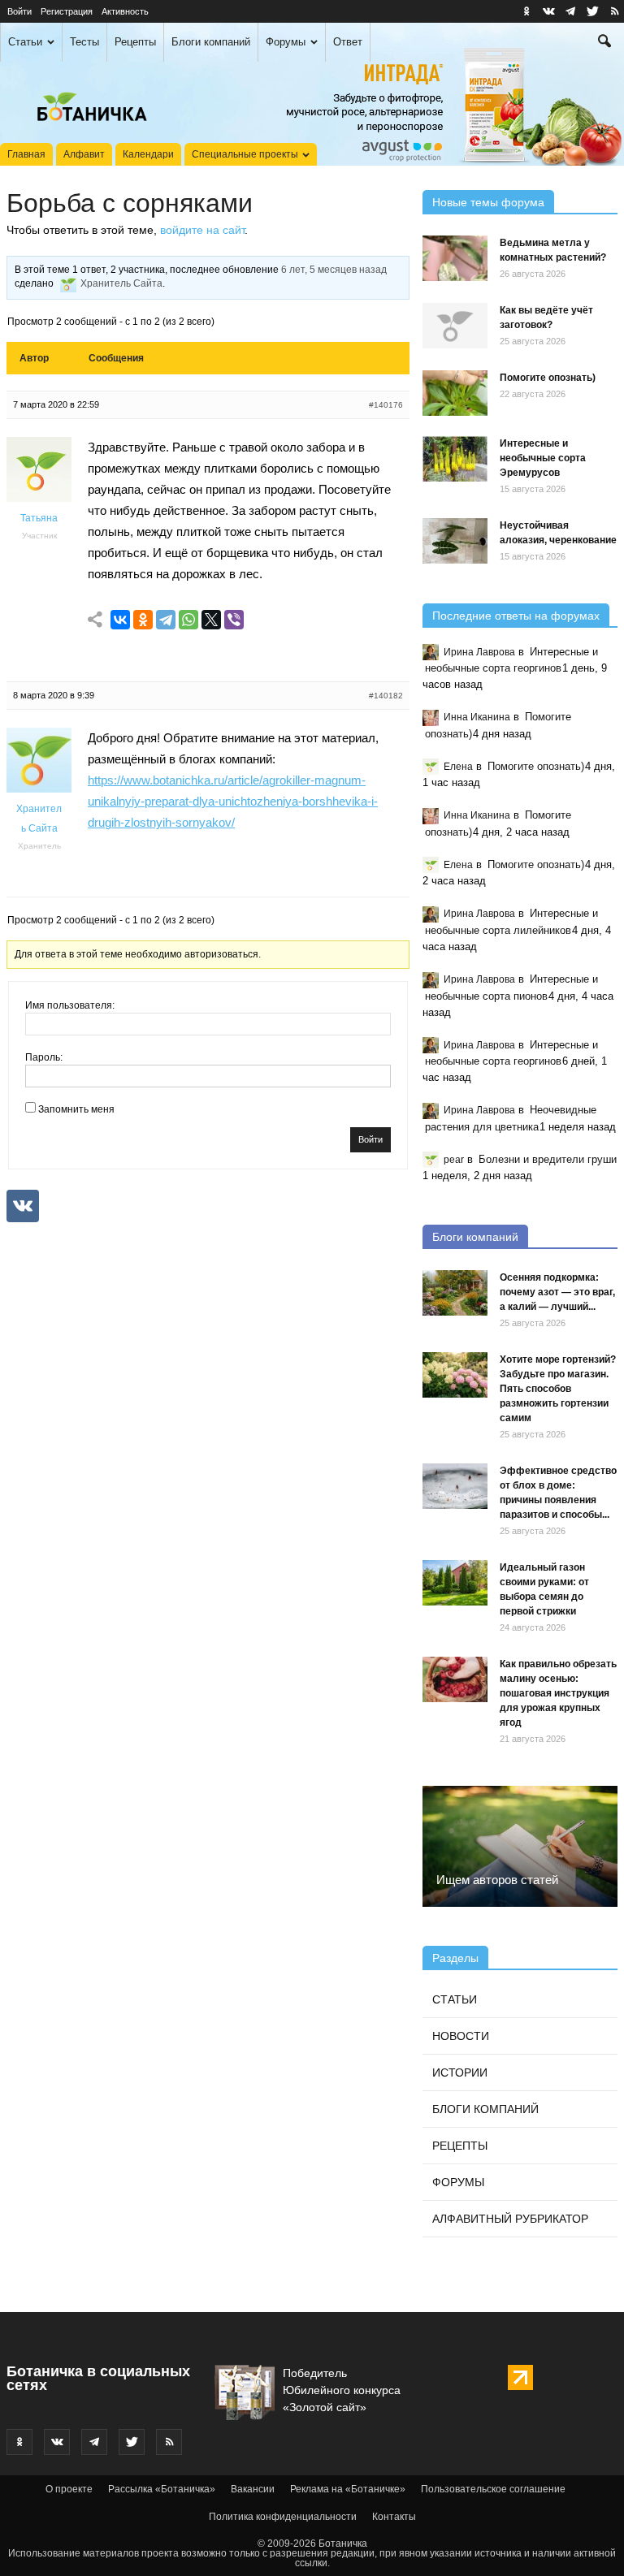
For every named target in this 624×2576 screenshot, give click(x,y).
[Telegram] (166, 620)
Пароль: (44, 1057)
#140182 (386, 696)
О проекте (69, 2489)
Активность (125, 11)
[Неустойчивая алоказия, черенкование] (455, 541)
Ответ (348, 42)
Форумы (286, 42)
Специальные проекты (245, 154)
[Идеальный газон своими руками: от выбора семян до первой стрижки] (455, 1583)
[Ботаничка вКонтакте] (548, 11)
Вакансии (253, 2489)
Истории (460, 2072)
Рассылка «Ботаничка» (162, 2489)
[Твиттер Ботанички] (592, 11)
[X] (211, 620)
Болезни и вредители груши (548, 1159)
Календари (148, 154)
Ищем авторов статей (497, 1880)
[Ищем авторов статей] (520, 1846)
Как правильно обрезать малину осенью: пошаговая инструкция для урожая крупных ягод (558, 1693)
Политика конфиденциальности (283, 2517)
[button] (604, 43)
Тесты (84, 42)
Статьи (25, 42)
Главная (26, 154)
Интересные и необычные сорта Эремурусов (543, 458)
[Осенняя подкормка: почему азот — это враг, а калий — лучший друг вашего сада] (455, 1293)
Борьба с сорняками (130, 203)
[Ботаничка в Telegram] (570, 11)
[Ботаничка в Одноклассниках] (526, 11)
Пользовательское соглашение (493, 2489)
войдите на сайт (202, 230)
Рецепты (135, 42)
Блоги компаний (211, 42)
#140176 (386, 405)
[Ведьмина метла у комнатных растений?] (455, 258)
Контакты (394, 2517)
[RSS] (614, 11)
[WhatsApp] (188, 620)
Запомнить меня (76, 1109)
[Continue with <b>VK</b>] (23, 1206)
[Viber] (234, 620)
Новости (461, 2036)
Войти (19, 11)
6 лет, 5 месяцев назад (334, 270)
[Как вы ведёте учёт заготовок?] (455, 326)
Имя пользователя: (70, 1005)
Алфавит (84, 154)
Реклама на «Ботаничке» (348, 2489)
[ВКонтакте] (120, 620)
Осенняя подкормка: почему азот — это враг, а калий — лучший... (557, 1292)
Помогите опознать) (548, 378)
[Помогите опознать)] (455, 393)
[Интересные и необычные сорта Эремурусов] (455, 459)
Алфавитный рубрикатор (510, 2219)
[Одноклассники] (143, 620)
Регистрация (67, 11)
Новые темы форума (488, 202)
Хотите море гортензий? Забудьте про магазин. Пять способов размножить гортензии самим (558, 1389)
